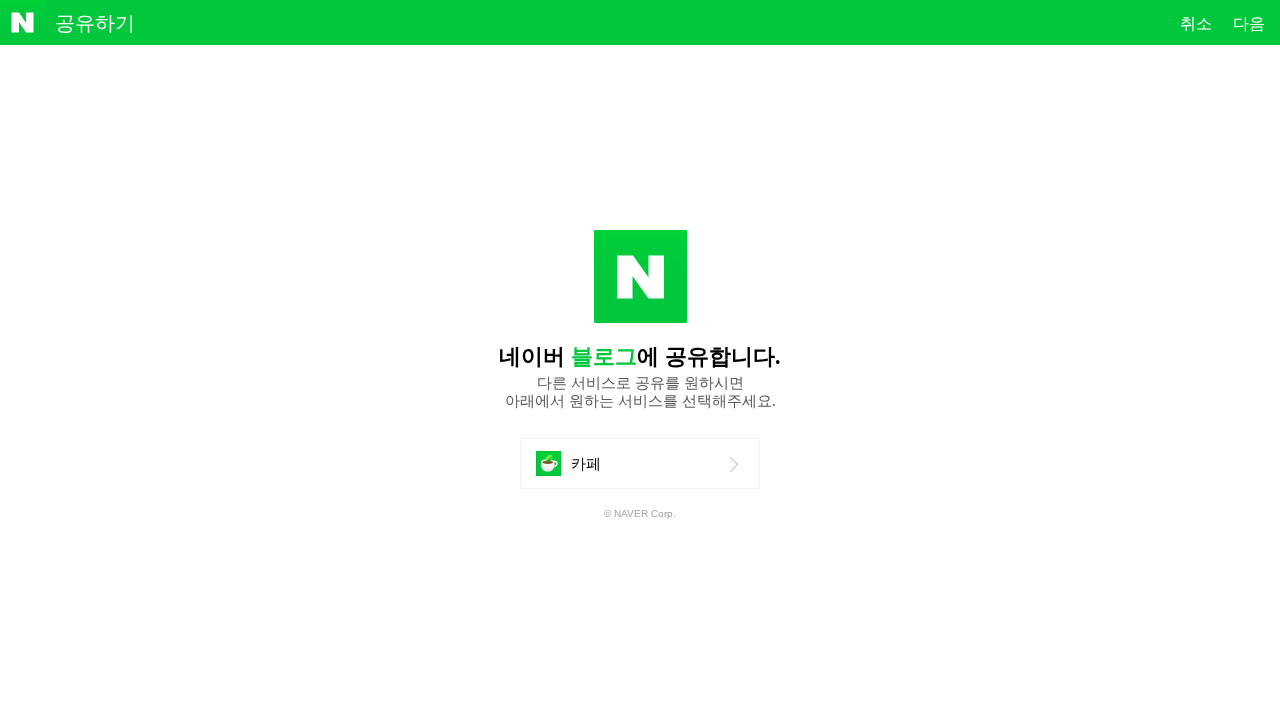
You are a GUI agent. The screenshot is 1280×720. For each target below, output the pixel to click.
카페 (593, 471)
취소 (1196, 23)
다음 (1249, 23)
